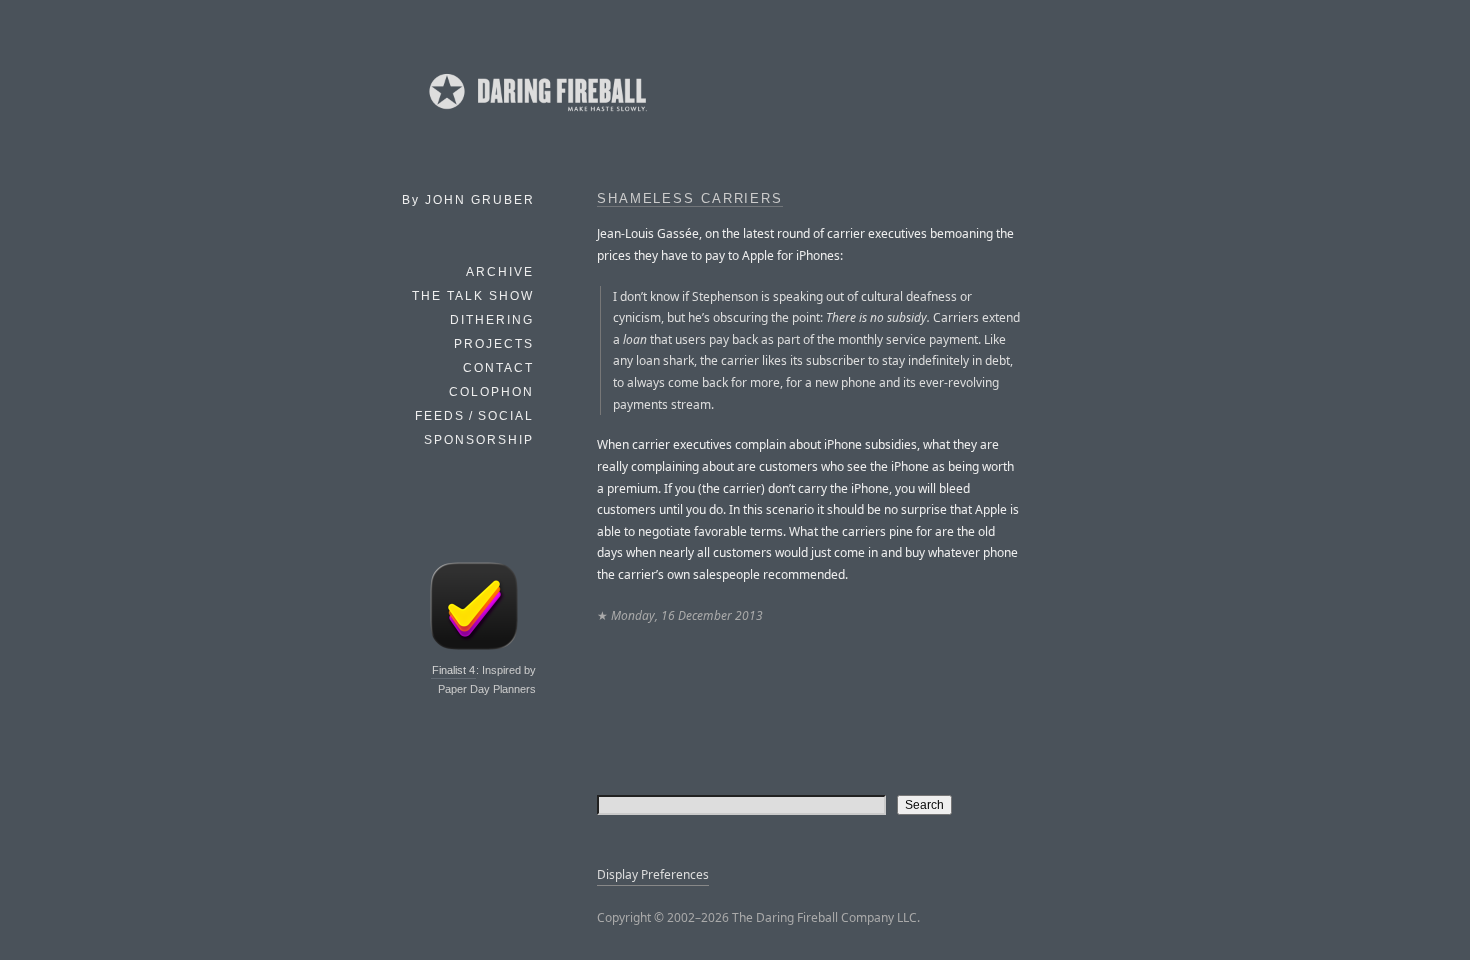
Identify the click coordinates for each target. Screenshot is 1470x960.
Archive (500, 272)
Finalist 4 (453, 670)
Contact (498, 368)
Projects (494, 344)
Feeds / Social (474, 416)
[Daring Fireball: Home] (536, 115)
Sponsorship (479, 440)
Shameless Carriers (690, 199)
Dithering (492, 320)
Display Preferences (653, 874)
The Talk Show (473, 296)
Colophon (491, 392)
